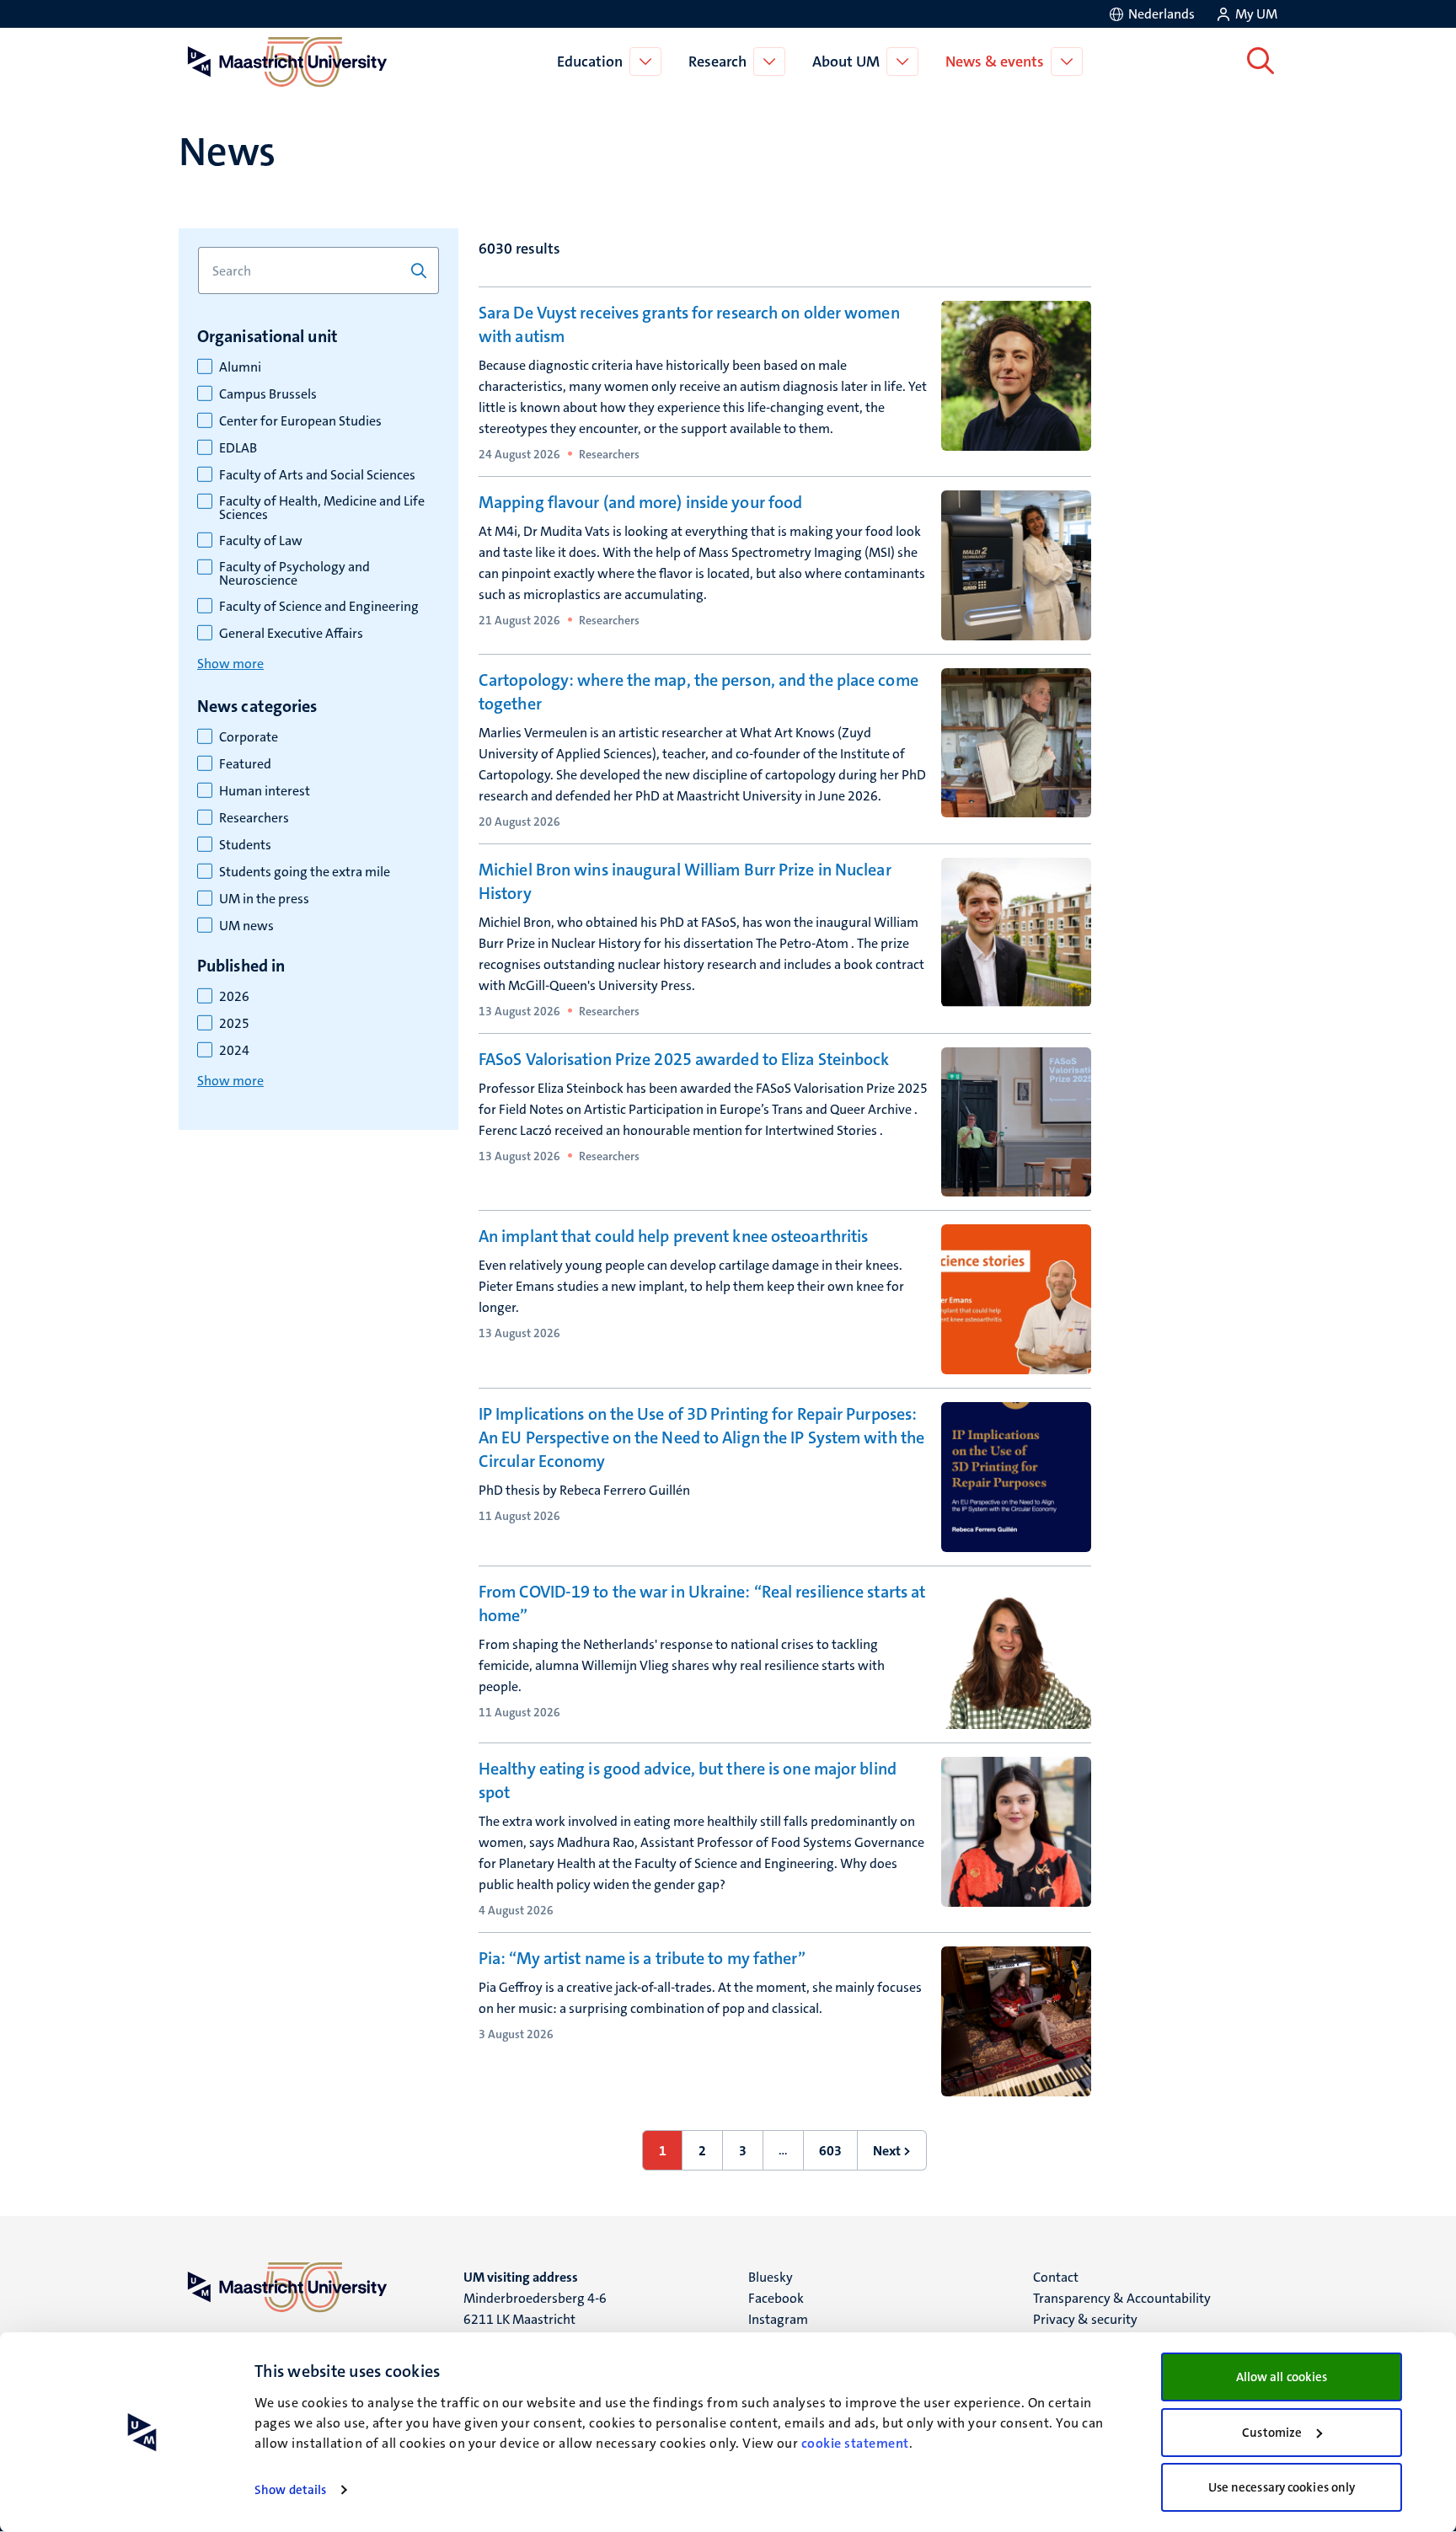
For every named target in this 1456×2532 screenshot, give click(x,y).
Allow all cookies (1282, 2377)
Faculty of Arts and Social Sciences (317, 475)
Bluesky (771, 2277)
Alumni (240, 367)
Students (245, 845)
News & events (995, 62)
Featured (245, 764)
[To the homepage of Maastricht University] (287, 62)
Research (717, 62)
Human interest (265, 791)
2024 (234, 1051)
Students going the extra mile (305, 872)
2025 (234, 1024)
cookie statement (855, 2443)
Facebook (776, 2298)
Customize (1272, 2433)
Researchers (254, 818)
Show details (290, 2490)
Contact (1056, 2277)
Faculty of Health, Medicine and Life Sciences (322, 508)
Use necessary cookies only (1282, 2487)
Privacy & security (1085, 2319)
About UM (846, 62)
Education (590, 62)
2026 (234, 997)
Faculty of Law (261, 541)
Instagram (778, 2319)
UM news (246, 926)
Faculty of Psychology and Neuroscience (294, 574)
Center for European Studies (300, 421)
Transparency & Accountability (1122, 2298)
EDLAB (238, 448)
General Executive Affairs (291, 634)
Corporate (249, 737)
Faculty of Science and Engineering (319, 607)
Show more (230, 664)
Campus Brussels (268, 394)
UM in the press (264, 899)
